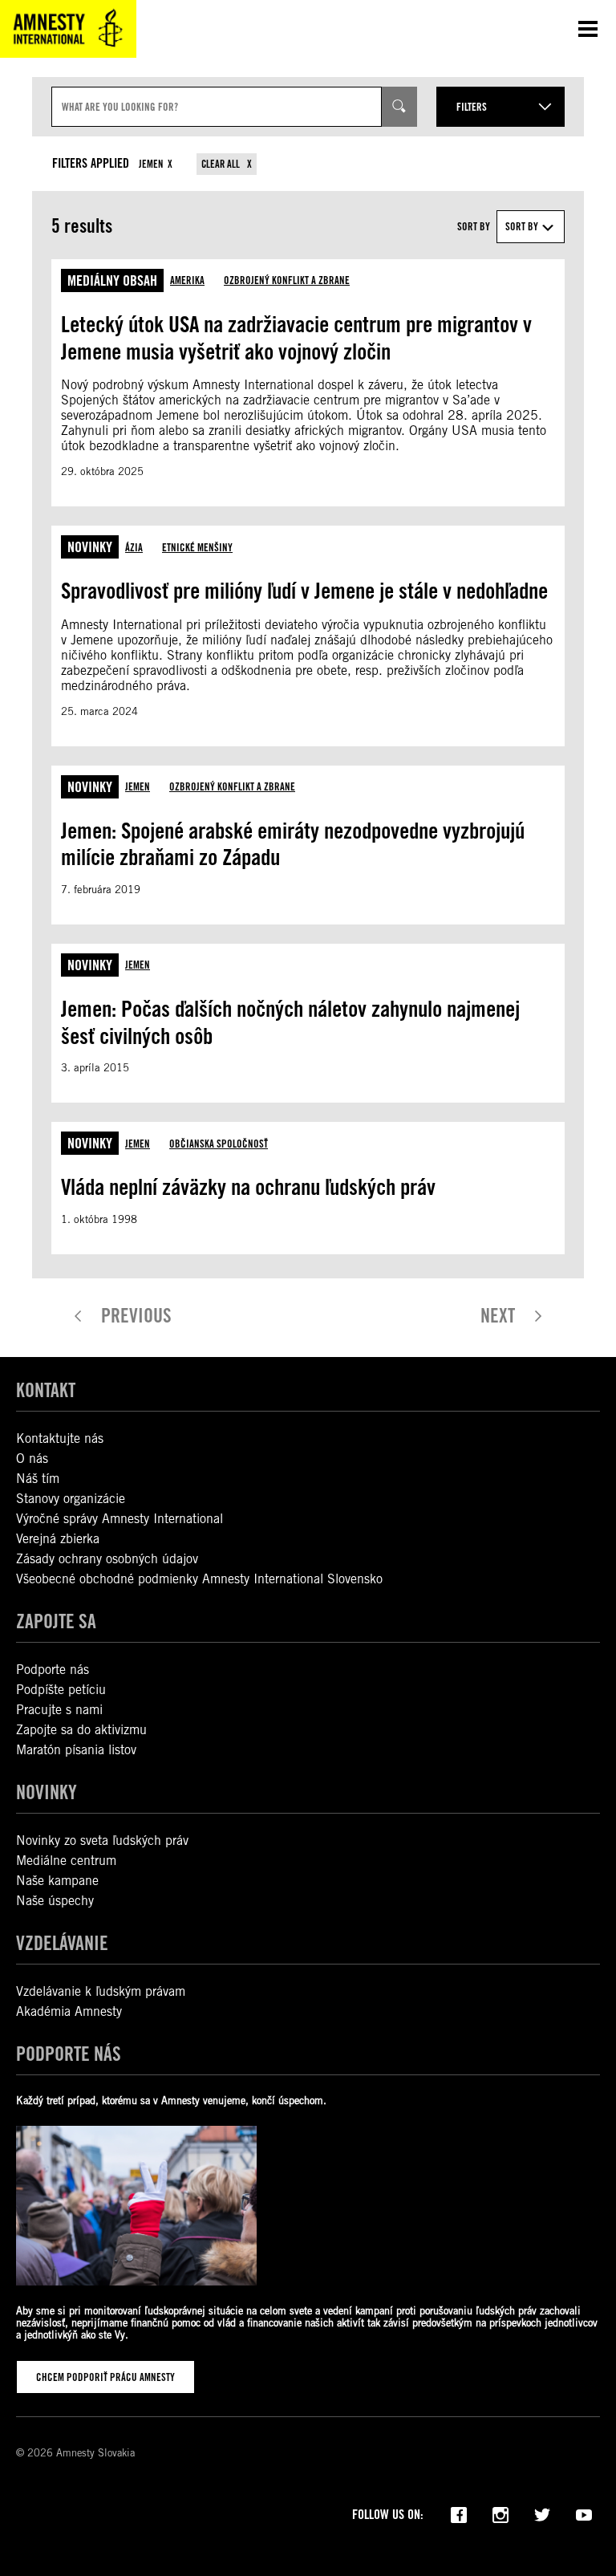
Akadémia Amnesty (69, 2011)
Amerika (187, 280)
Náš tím (38, 1479)
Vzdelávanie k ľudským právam (101, 1991)
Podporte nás (53, 1670)
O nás (32, 1459)
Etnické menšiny (197, 547)
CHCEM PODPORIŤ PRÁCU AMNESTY (105, 2377)
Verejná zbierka (58, 1539)
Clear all (222, 164)
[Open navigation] (588, 29)
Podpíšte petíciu (61, 1690)
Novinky (90, 547)
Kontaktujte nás (60, 1438)
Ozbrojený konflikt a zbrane (287, 280)
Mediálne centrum (66, 1861)
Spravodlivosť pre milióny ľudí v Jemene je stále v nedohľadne (304, 591)
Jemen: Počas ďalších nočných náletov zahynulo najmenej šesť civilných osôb (290, 1022)
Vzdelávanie (62, 1943)
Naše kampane (57, 1881)
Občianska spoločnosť (219, 1144)
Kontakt (46, 1390)
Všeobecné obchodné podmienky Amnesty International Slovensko (199, 1579)
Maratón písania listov (76, 1750)
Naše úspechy (55, 1901)
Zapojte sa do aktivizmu (81, 1730)
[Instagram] (500, 2513)
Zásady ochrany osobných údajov (107, 1559)
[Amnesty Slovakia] (68, 29)
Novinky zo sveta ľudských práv (102, 1841)
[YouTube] (584, 2513)
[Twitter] (542, 2513)
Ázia (134, 547)
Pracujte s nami (59, 1710)
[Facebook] (459, 2513)
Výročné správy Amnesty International (120, 1519)
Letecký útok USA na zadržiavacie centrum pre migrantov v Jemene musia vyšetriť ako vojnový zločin (296, 338)
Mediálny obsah (112, 280)
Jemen (151, 164)
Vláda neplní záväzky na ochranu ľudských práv (248, 1187)
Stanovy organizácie (71, 1499)
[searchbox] (217, 107)
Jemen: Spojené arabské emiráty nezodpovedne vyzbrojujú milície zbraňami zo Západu (293, 844)
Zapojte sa (56, 1621)
